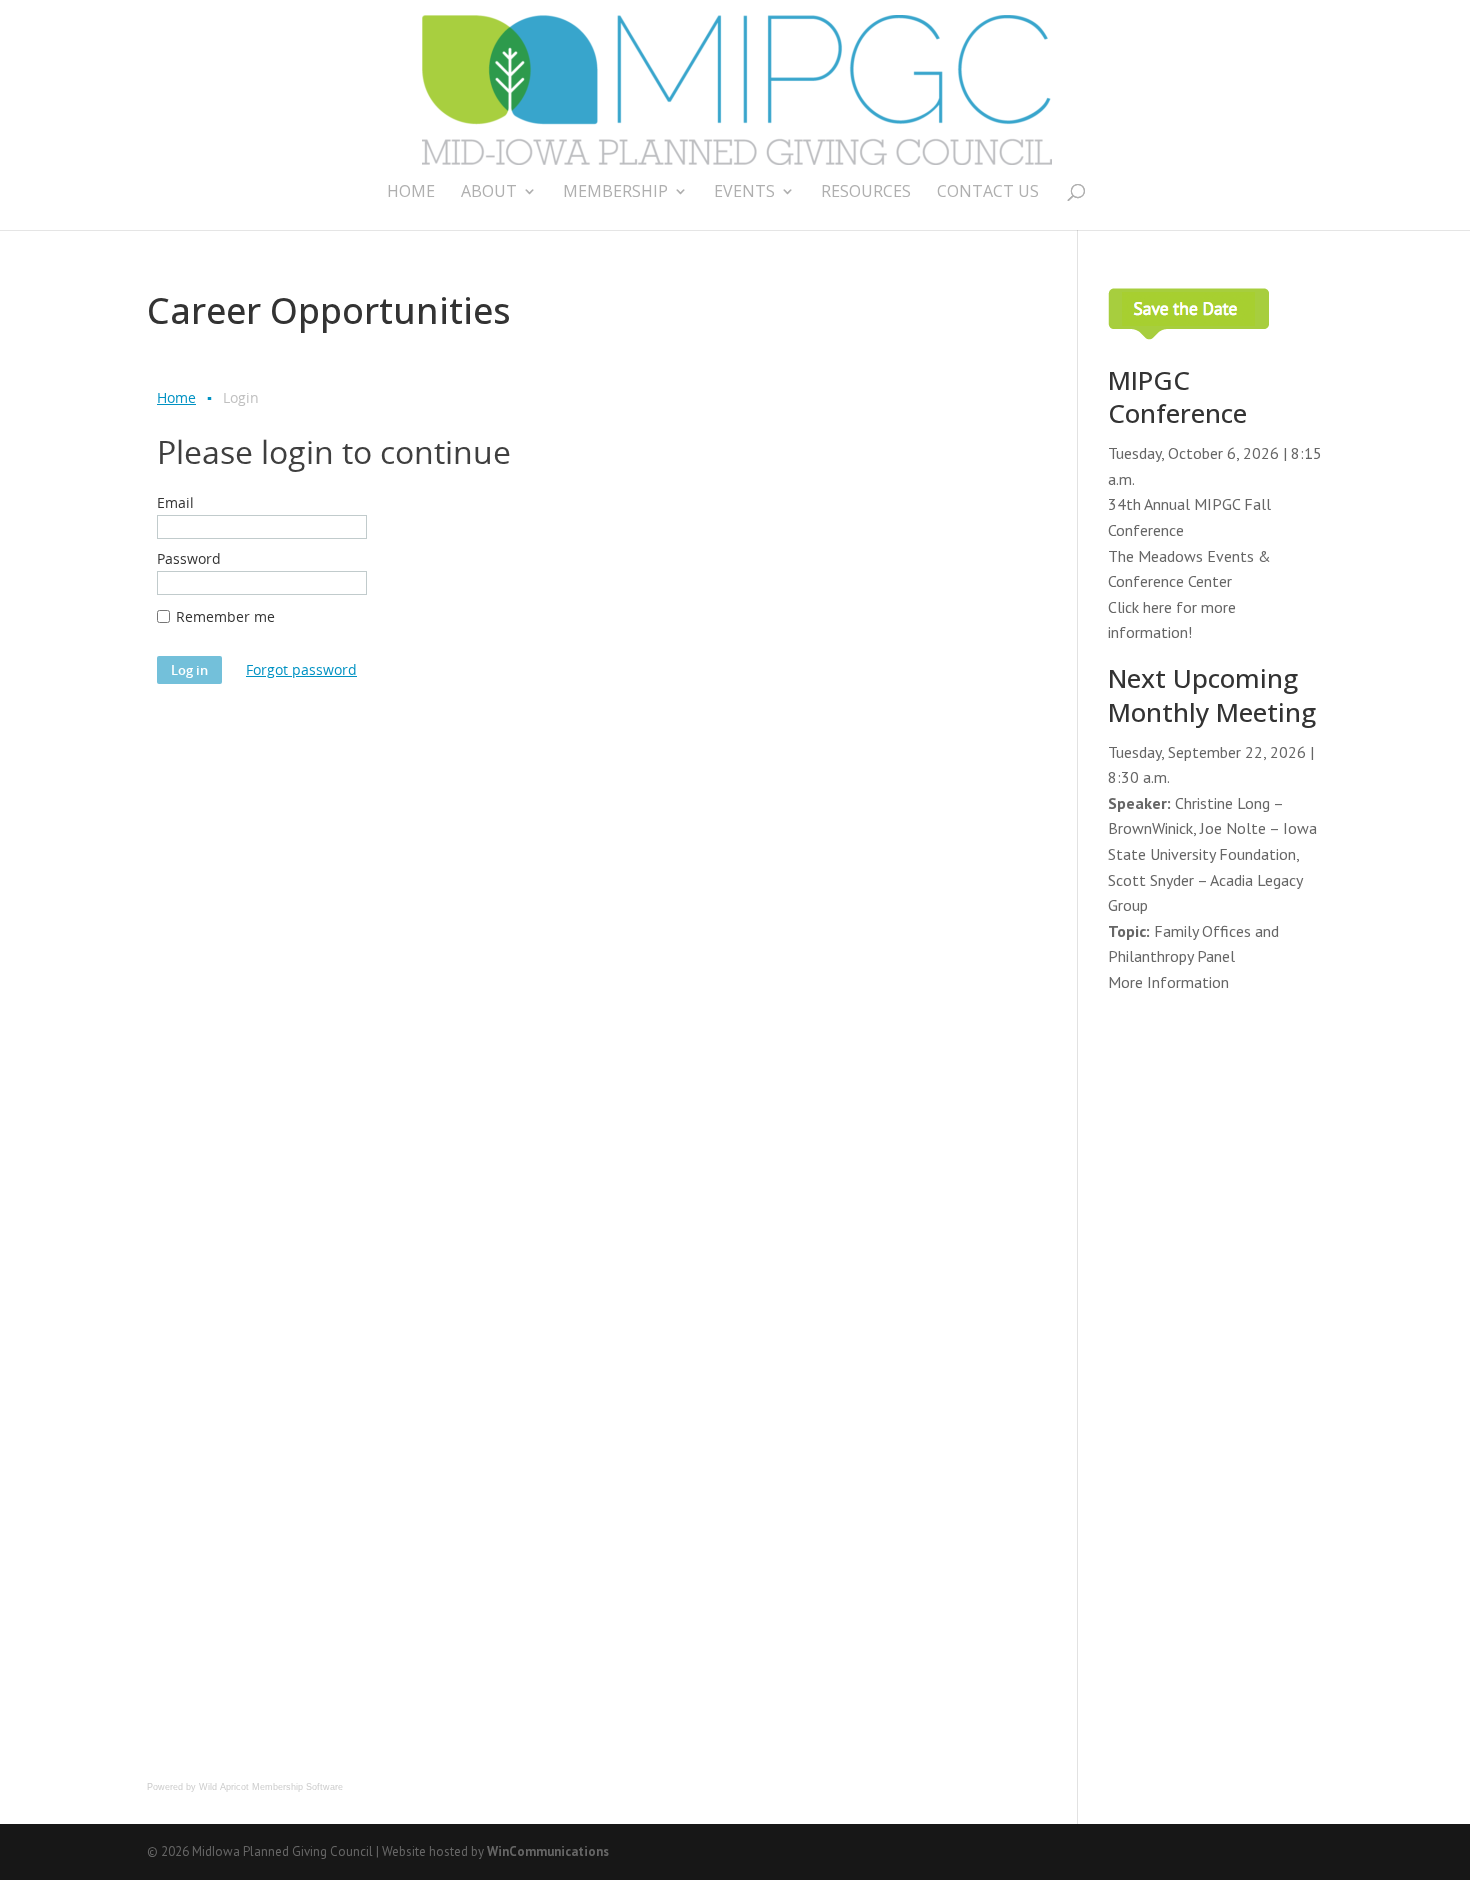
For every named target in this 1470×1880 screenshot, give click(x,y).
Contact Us (988, 193)
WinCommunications (548, 1851)
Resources (866, 193)
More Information (1168, 982)
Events (744, 193)
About (489, 193)
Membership (615, 193)
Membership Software (297, 1787)
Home (411, 193)
